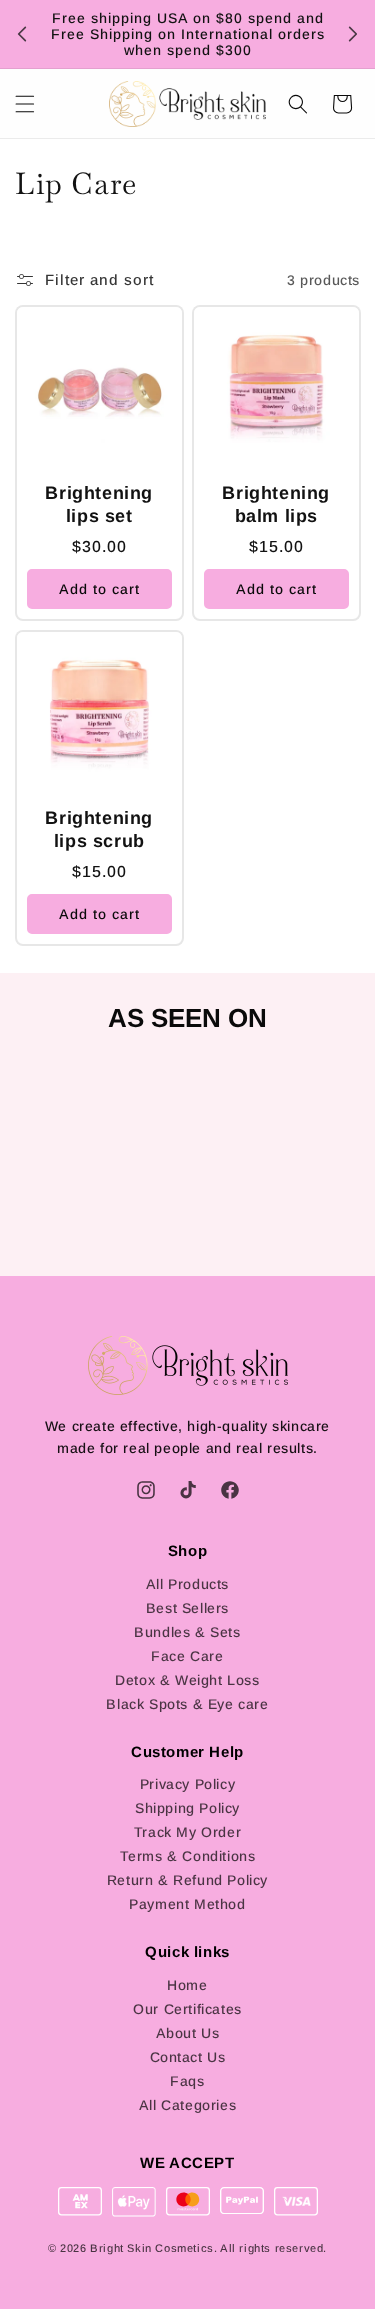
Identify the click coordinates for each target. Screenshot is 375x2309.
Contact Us (188, 2057)
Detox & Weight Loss (187, 1680)
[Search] (298, 104)
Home (187, 1985)
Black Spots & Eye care (187, 1704)
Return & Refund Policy (187, 1880)
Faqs (187, 2081)
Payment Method (187, 1904)
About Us (188, 2033)
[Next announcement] (353, 34)
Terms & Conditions (188, 1856)
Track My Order (187, 1832)
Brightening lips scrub (99, 828)
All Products (187, 1584)
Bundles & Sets (187, 1632)
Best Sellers (187, 1608)
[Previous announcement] (22, 34)
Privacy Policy (187, 1784)
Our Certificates (187, 2009)
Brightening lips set (99, 504)
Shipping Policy (187, 1808)
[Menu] (25, 104)
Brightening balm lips (276, 504)
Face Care (187, 1656)
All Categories (187, 2105)
